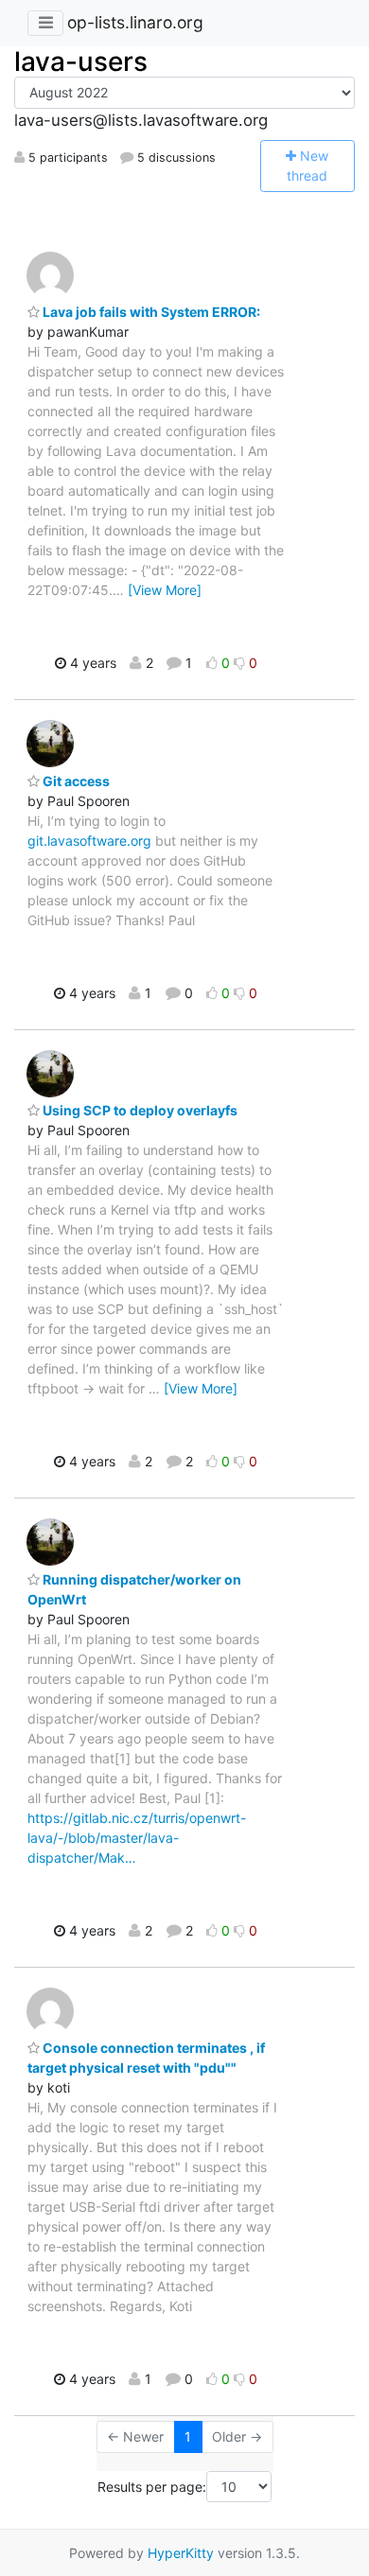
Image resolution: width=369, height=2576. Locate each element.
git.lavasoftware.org (89, 841)
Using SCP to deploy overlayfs (139, 1110)
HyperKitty (181, 2553)
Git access (75, 781)
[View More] (165, 590)
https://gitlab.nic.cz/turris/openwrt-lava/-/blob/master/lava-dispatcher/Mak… (137, 1838)
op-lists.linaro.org (135, 22)
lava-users (81, 61)
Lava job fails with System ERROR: (150, 312)
